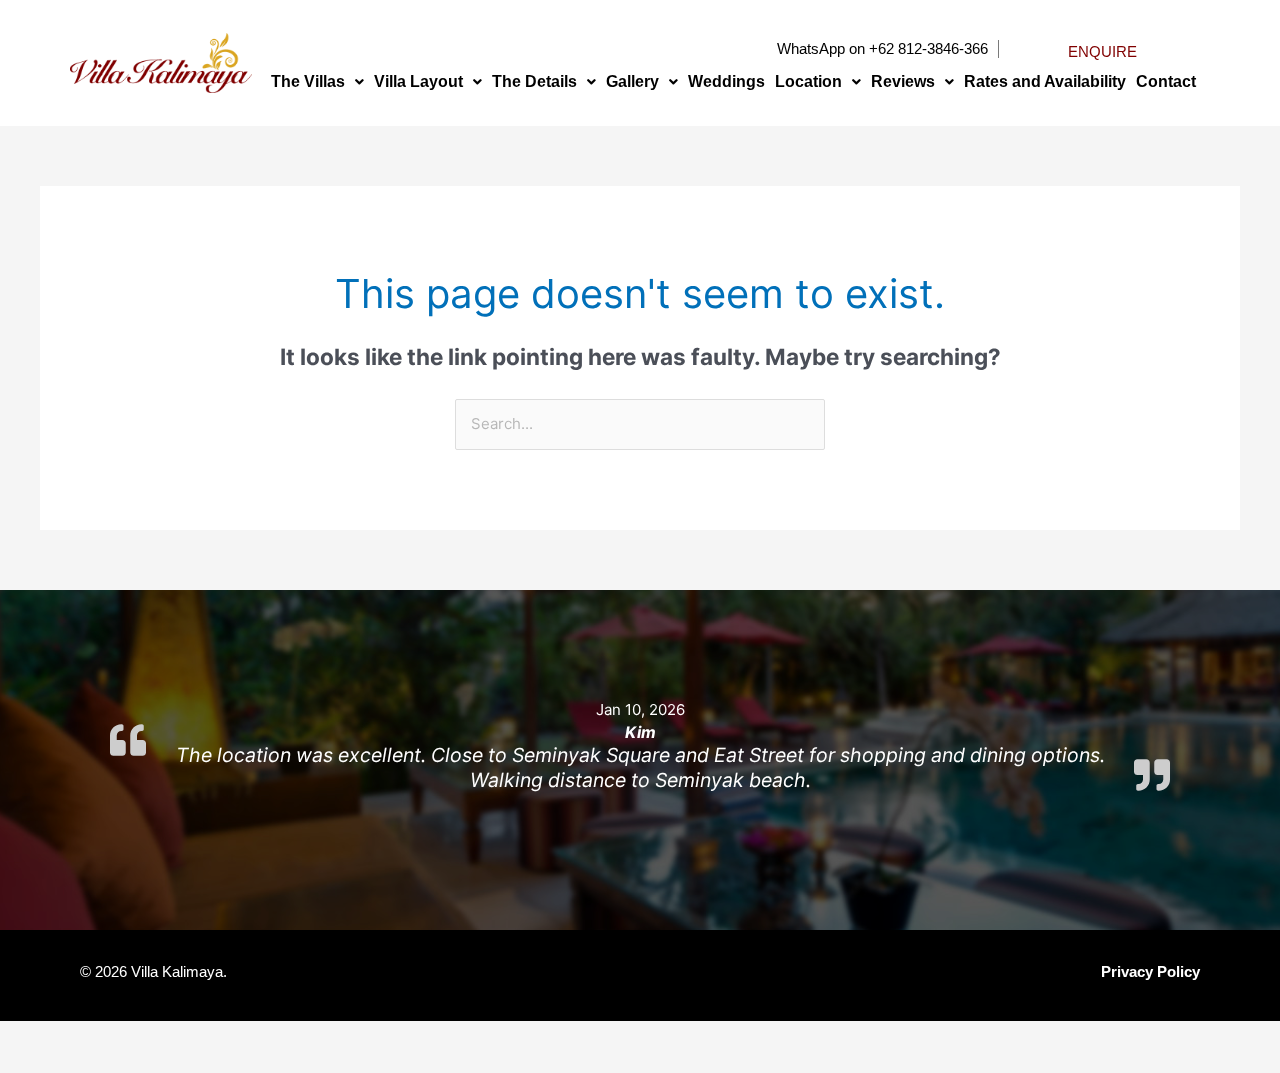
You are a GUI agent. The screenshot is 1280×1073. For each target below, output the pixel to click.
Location (808, 81)
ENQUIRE (1102, 51)
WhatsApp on (821, 48)
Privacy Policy (1150, 971)
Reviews (903, 81)
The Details (534, 81)
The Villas (308, 81)
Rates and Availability (1045, 81)
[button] (317, 82)
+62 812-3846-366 (928, 48)
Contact (1166, 81)
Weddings (726, 81)
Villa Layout (418, 81)
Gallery (632, 81)
